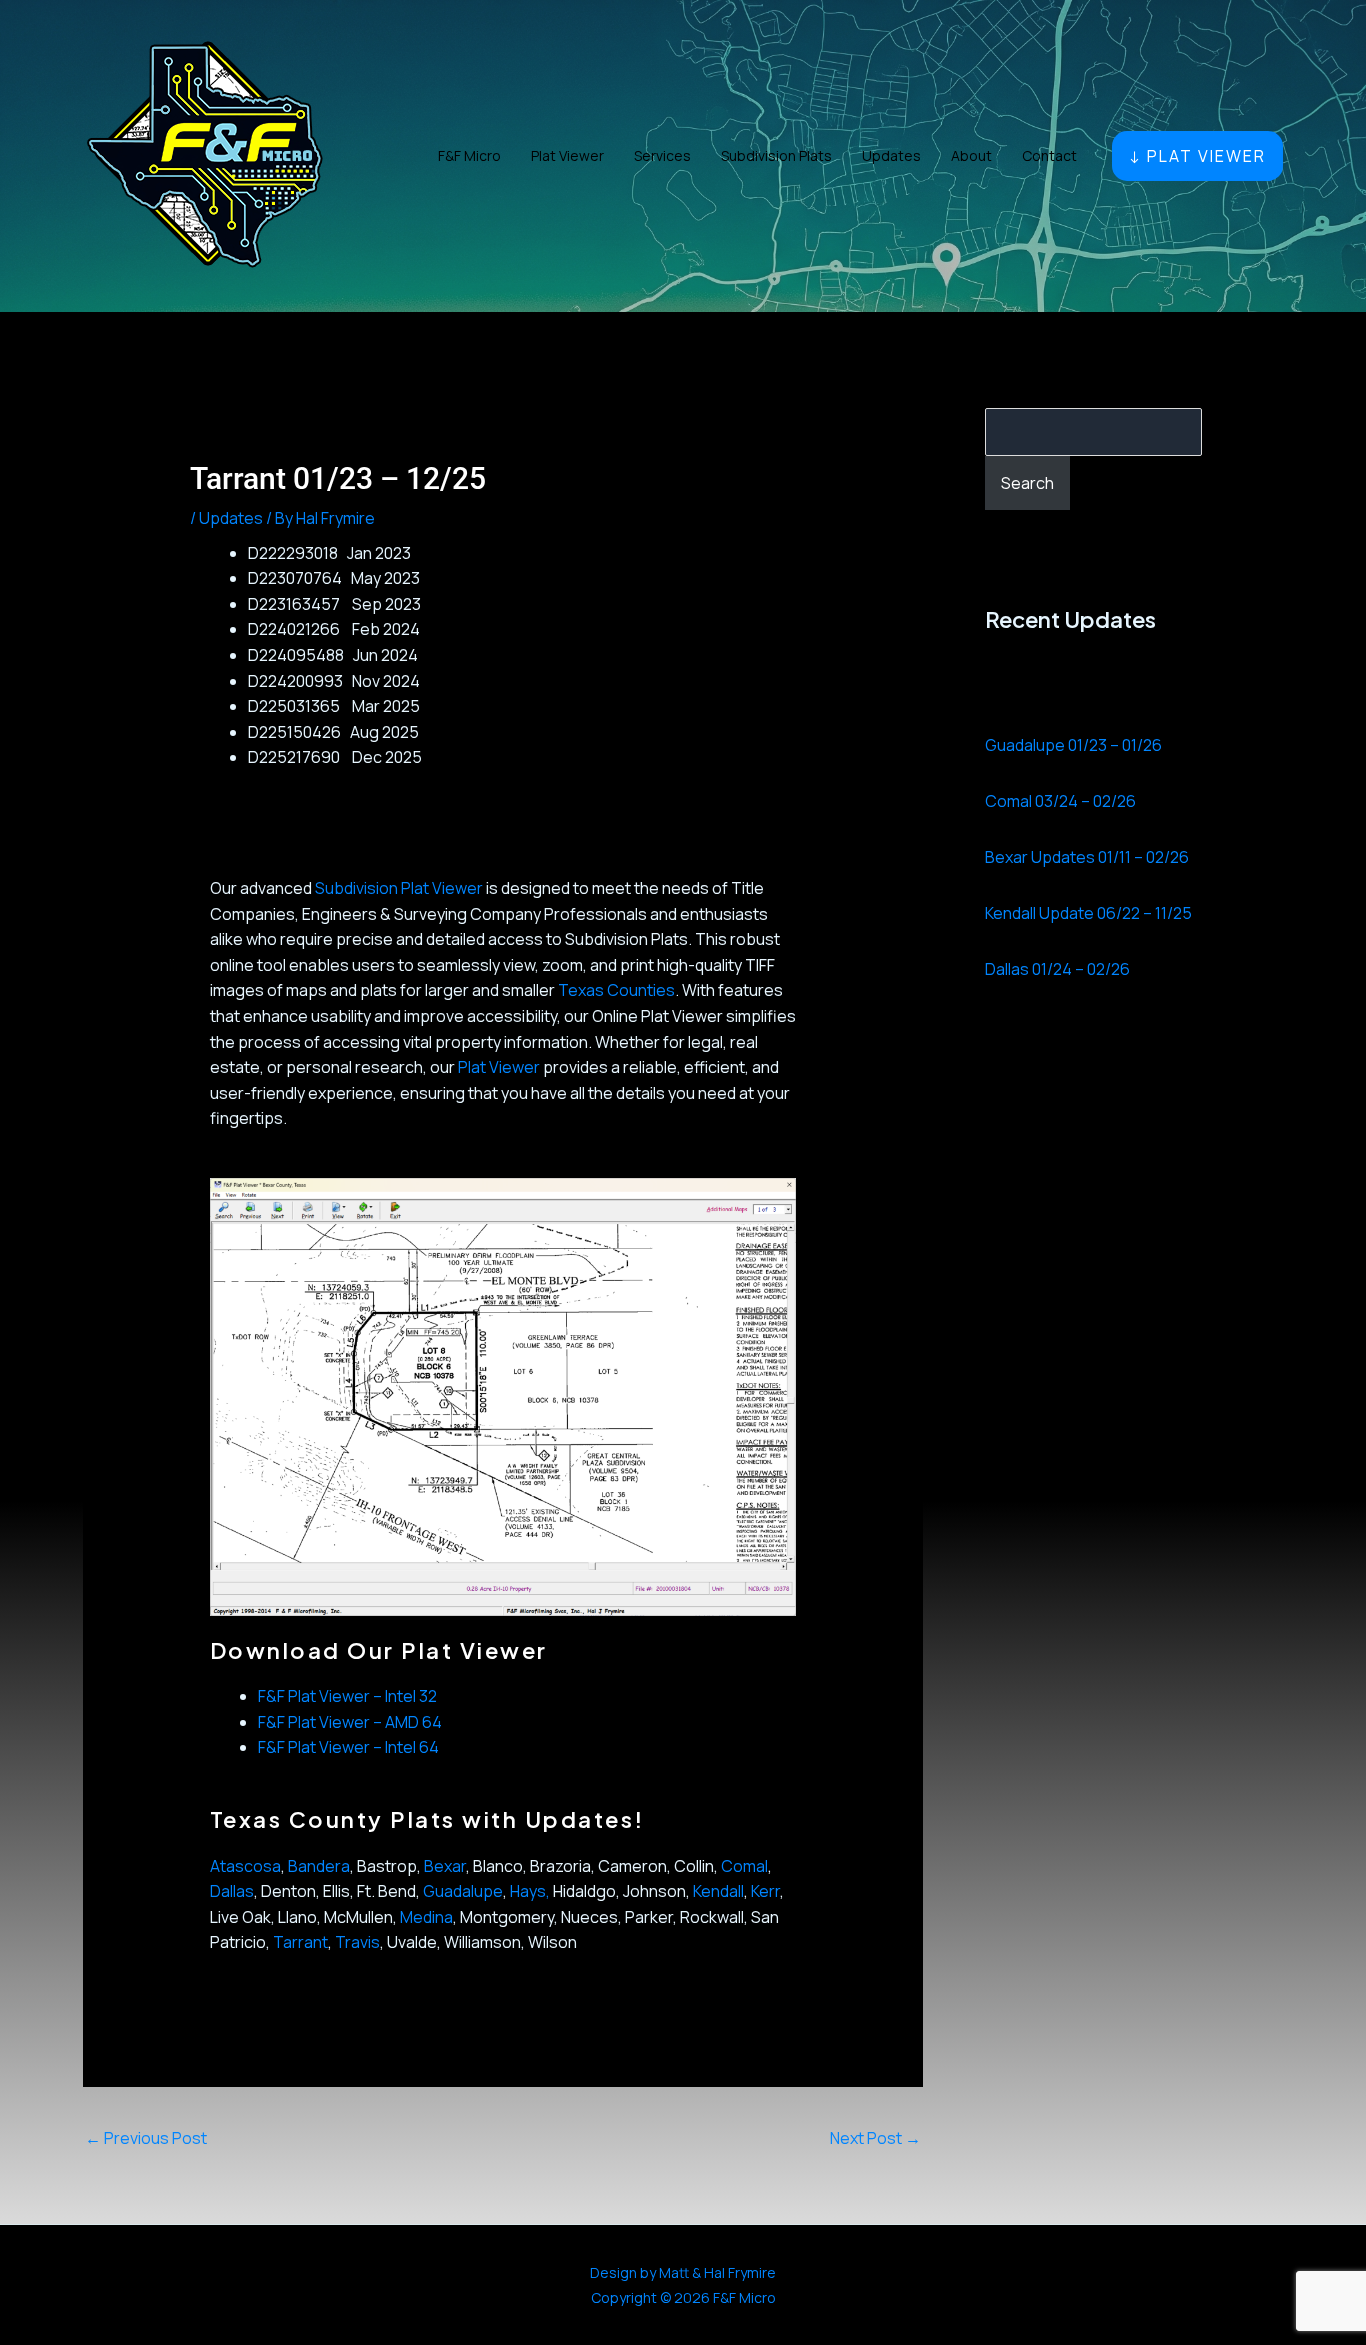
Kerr (765, 1891)
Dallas (232, 1891)
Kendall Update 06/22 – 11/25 (1088, 913)
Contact (1049, 155)
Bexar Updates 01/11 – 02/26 (1087, 857)
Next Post (875, 2138)
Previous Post (146, 2138)
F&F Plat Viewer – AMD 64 (350, 1722)
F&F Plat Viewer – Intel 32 (347, 1696)
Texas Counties (616, 990)
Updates (891, 155)
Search (1027, 483)
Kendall (718, 1891)
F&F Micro (469, 155)
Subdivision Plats (776, 155)
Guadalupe (463, 1891)
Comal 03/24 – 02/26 (1060, 801)
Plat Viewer (567, 155)
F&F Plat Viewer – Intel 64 (348, 1747)
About (971, 155)
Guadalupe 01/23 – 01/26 (1073, 745)
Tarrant (300, 1942)
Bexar (445, 1866)
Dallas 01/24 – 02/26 (1057, 969)
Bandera (319, 1866)
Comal (744, 1866)
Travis (357, 1942)
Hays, (530, 1891)
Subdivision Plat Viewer (399, 888)
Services (662, 155)
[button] (1197, 156)
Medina (426, 1917)
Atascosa (245, 1866)
